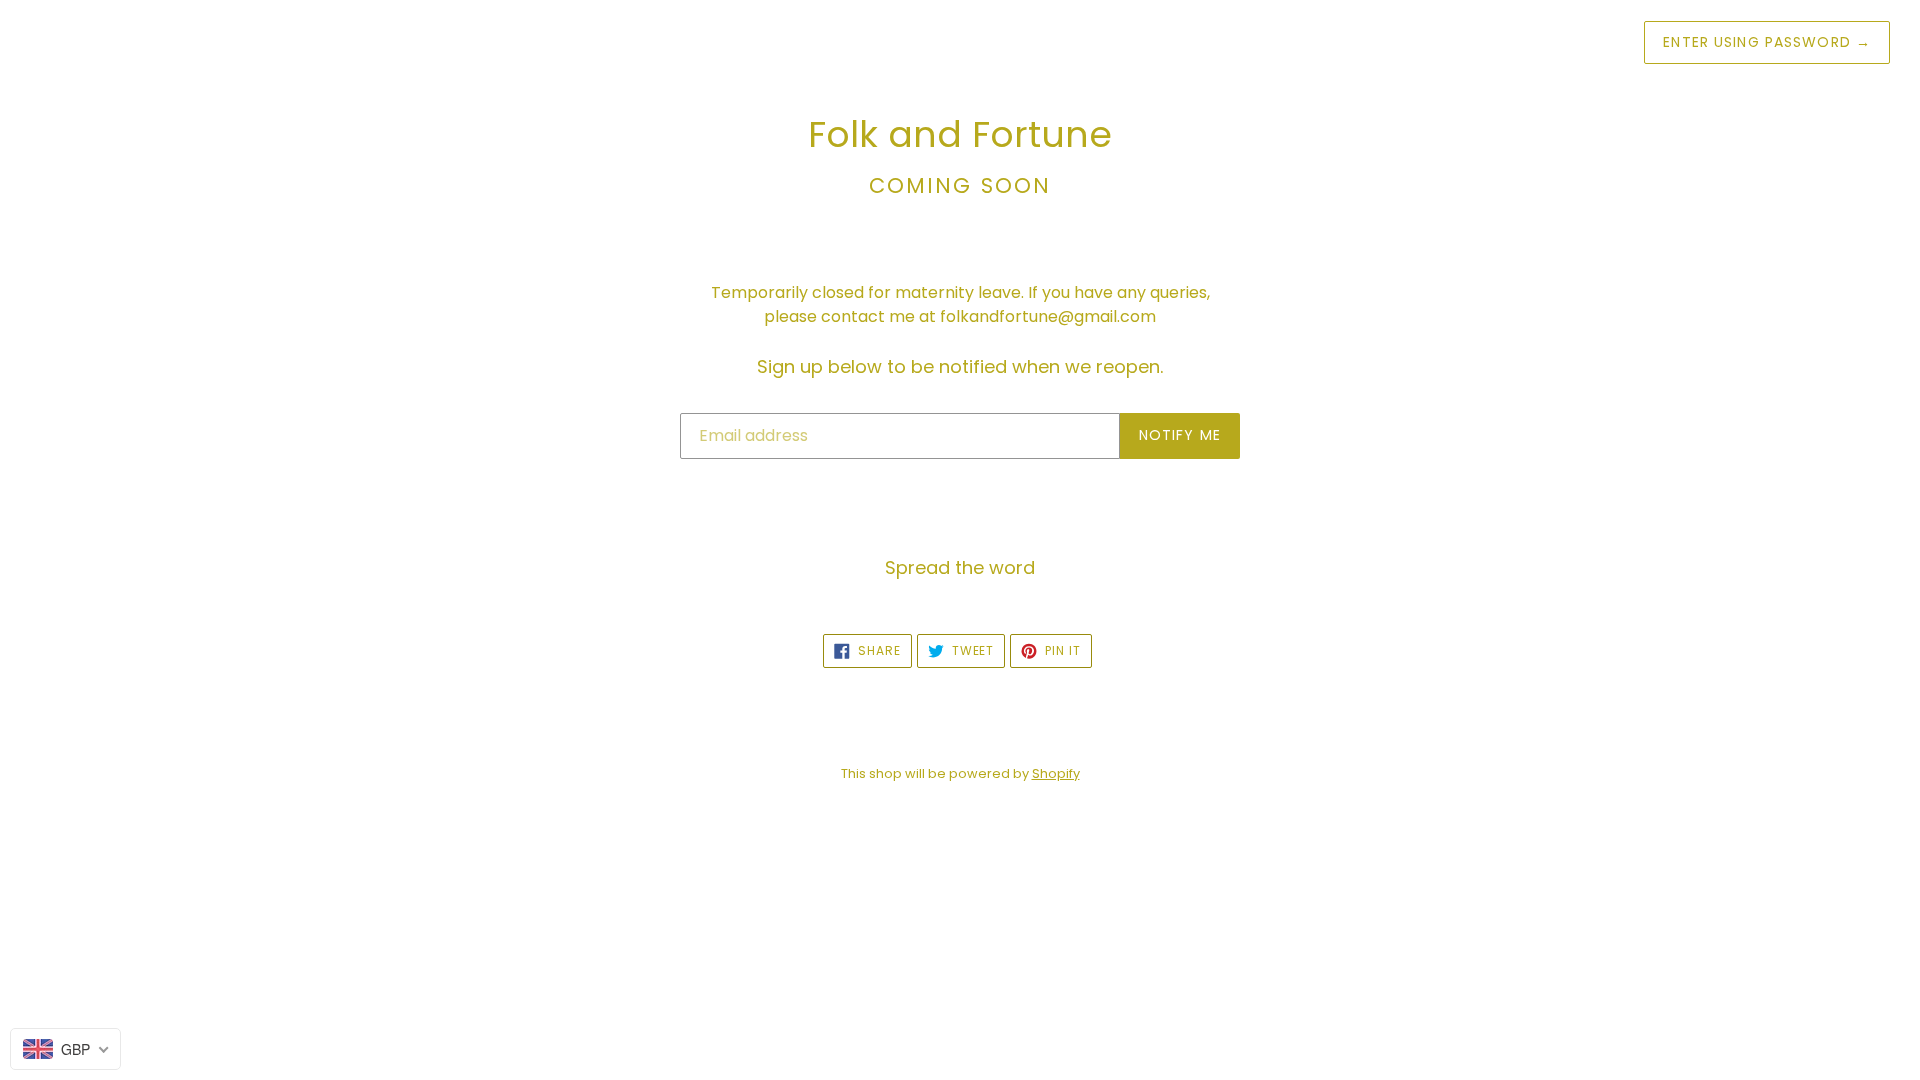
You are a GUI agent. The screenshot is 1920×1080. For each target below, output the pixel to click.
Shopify (1056, 773)
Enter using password (1767, 42)
